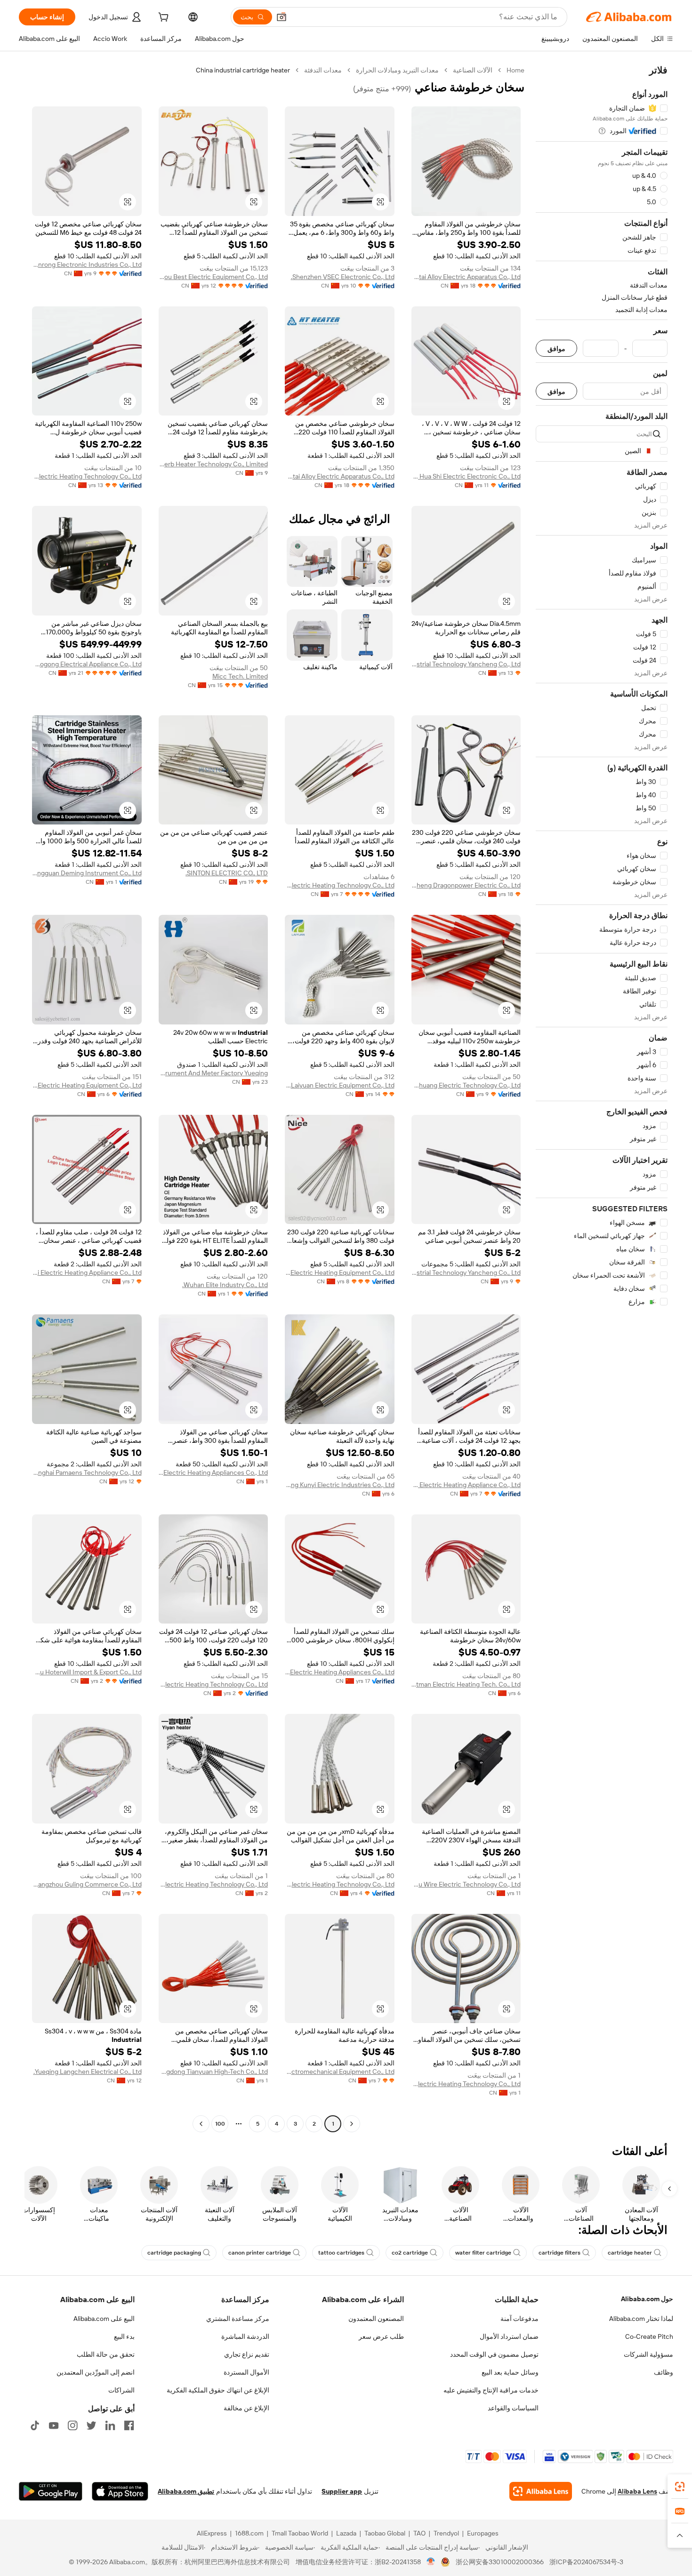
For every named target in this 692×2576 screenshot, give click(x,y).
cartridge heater (630, 2253)
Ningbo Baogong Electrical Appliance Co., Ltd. (87, 664)
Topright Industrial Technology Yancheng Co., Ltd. (466, 664)
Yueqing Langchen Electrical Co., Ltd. (88, 2072)
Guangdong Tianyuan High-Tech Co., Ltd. (213, 2072)
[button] (282, 17)
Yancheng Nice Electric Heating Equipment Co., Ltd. (340, 1272)
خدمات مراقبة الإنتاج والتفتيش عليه (491, 2390)
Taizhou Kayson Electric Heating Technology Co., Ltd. (340, 885)
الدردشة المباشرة (245, 2336)
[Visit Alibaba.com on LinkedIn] (110, 2425)
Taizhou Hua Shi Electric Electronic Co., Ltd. (466, 476)
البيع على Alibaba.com (104, 2319)
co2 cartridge (410, 2253)
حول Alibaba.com (647, 2299)
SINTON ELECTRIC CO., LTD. (227, 873)
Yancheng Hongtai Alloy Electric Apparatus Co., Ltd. (466, 277)
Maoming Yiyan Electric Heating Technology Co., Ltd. (213, 1884)
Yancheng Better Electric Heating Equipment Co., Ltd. (87, 1085)
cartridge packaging (174, 2253)
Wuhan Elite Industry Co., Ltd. (225, 1285)
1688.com (249, 2533)
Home (515, 70)
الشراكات (121, 2390)
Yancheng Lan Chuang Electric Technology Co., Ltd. (466, 1085)
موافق (556, 348)
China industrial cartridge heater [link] (243, 70)
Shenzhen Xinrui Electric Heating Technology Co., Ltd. (340, 1884)
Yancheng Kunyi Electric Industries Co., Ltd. (340, 1485)
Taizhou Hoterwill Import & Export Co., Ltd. (87, 1672)
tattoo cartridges (341, 2253)
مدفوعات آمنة (519, 2319)
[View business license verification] (431, 2562)
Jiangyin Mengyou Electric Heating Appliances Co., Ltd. (340, 1672)
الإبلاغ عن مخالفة (246, 2408)
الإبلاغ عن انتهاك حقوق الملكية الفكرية (218, 2390)
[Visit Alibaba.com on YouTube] (54, 2425)
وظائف (664, 2372)
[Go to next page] (201, 2124)
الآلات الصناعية (473, 70)
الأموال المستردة (246, 2372)
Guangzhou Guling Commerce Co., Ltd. (87, 1884)
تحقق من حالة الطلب (106, 2354)
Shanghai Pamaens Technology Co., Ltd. (87, 1472)
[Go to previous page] (352, 2124)
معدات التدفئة (323, 70)
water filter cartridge (483, 2253)
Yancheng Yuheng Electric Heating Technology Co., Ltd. (87, 476)
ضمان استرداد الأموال (509, 2336)
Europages (483, 2533)
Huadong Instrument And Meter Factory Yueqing (213, 1073)
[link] (680, 2487)
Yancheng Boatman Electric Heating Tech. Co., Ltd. (466, 1684)
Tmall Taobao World (300, 2533)
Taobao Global (385, 2533)
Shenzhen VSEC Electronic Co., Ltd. (343, 277)
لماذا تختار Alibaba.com (641, 2319)
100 (220, 2124)
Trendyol (446, 2533)
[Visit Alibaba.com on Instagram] (72, 2425)
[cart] (162, 18)
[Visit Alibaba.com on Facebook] (129, 2425)
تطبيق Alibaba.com (186, 2491)
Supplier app (342, 2491)
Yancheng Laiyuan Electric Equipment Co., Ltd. (340, 1085)
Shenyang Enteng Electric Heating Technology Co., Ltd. (466, 2084)
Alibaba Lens (637, 2491)
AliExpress (212, 2533)
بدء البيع (124, 2336)
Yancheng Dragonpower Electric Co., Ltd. (466, 885)
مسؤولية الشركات (648, 2354)
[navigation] (602, 1098)
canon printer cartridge (260, 2253)
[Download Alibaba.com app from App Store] (120, 2491)
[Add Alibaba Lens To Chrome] (541, 2491)
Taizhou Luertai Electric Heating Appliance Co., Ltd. (87, 1272)
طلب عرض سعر (381, 2336)
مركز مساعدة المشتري (238, 2319)
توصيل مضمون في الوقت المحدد (494, 2354)
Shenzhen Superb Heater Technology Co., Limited (213, 464)
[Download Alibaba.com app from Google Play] (51, 2491)
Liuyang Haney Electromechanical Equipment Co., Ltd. (340, 2072)
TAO (419, 2533)
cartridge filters (559, 2253)
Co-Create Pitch (649, 2336)
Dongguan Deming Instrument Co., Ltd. (87, 873)
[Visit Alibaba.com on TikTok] (35, 2425)
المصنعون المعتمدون (376, 2319)
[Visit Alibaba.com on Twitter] (91, 2425)
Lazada (346, 2533)
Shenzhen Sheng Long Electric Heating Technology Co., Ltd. (213, 1684)
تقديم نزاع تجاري (247, 2354)
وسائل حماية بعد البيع (510, 2372)
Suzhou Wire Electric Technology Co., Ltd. (466, 1884)
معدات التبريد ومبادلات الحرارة (397, 70)
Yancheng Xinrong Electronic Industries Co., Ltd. (87, 264)
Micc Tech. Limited (240, 676)
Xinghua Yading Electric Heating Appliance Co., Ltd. (466, 1485)
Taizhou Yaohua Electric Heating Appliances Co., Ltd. (213, 1472)
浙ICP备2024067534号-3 (586, 2562)
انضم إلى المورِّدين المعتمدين (96, 2372)
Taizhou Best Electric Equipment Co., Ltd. (213, 277)
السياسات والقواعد (513, 2408)
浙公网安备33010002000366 (500, 2562)
